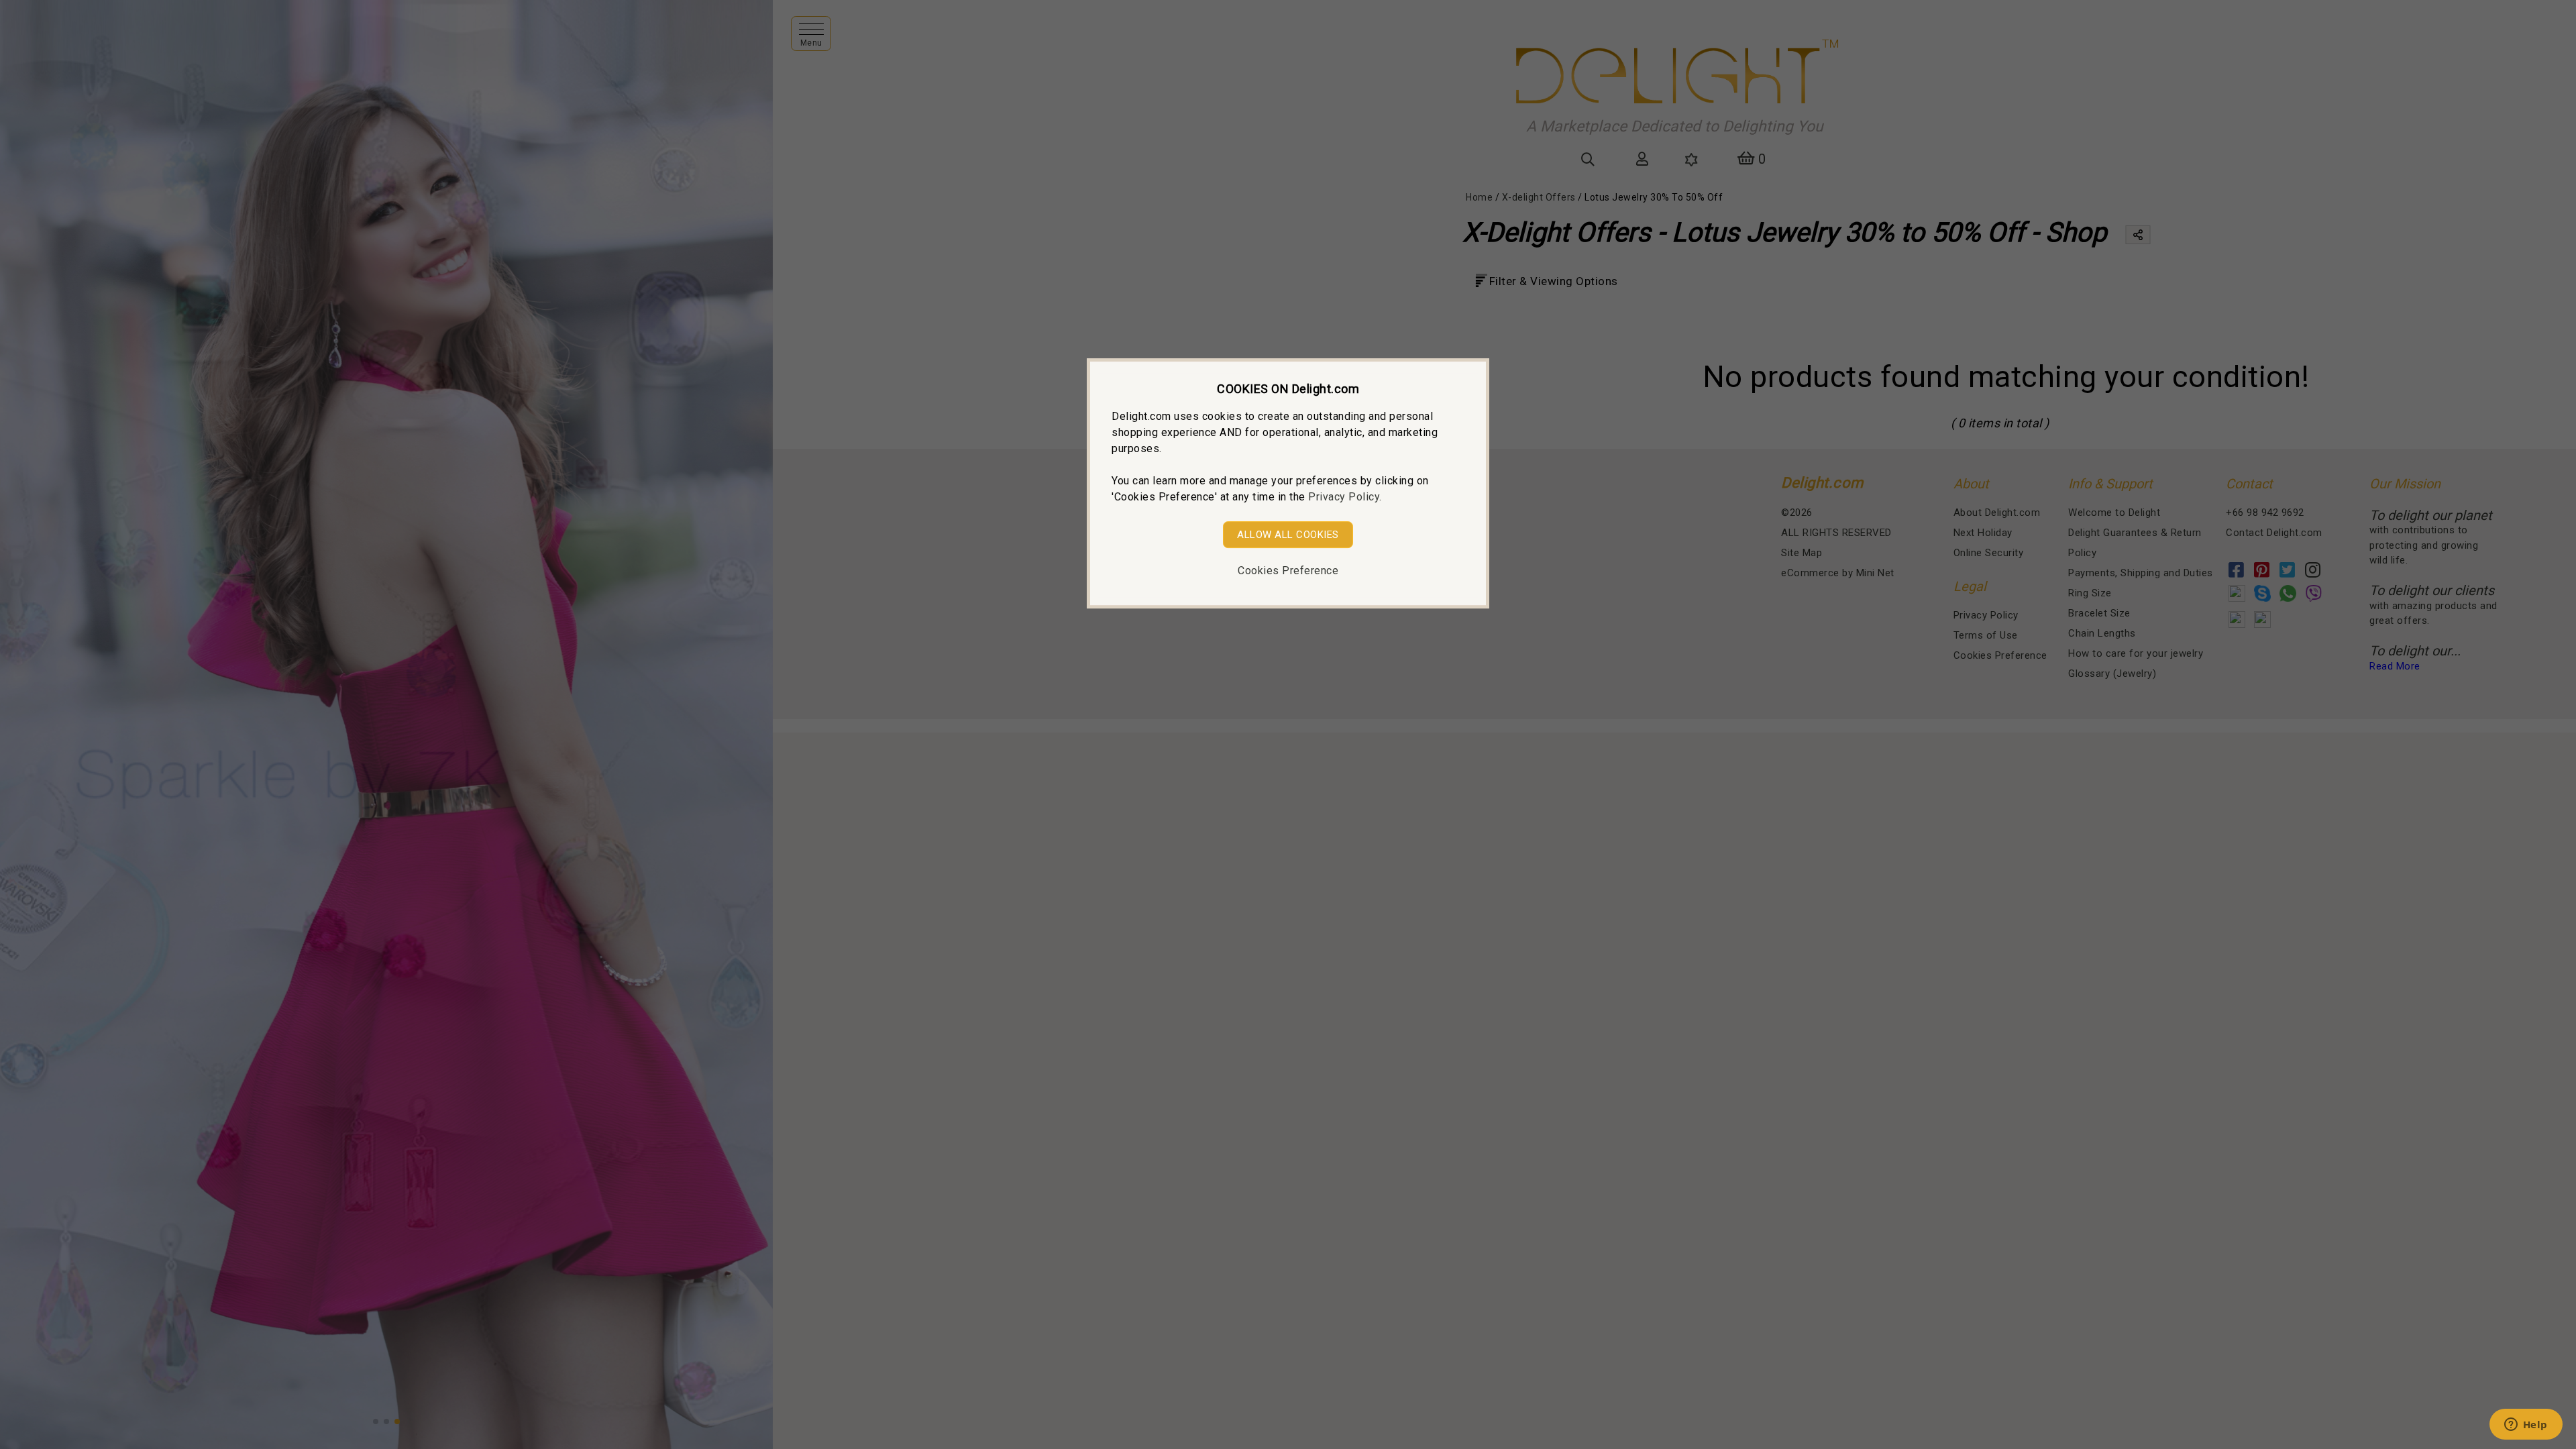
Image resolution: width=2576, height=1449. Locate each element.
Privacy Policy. (1345, 497)
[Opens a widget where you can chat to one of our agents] (2526, 1426)
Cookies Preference (1288, 571)
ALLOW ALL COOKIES (1288, 535)
